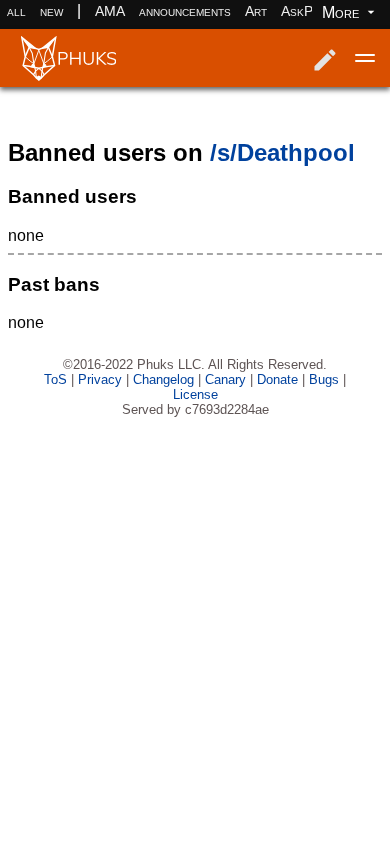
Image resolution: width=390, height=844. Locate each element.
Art (256, 11)
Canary (225, 379)
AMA (110, 11)
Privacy (100, 379)
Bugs (324, 379)
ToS (55, 379)
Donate (277, 379)
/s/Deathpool (282, 152)
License (195, 394)
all (16, 11)
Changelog (163, 379)
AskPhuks (311, 11)
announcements (185, 11)
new (51, 11)
